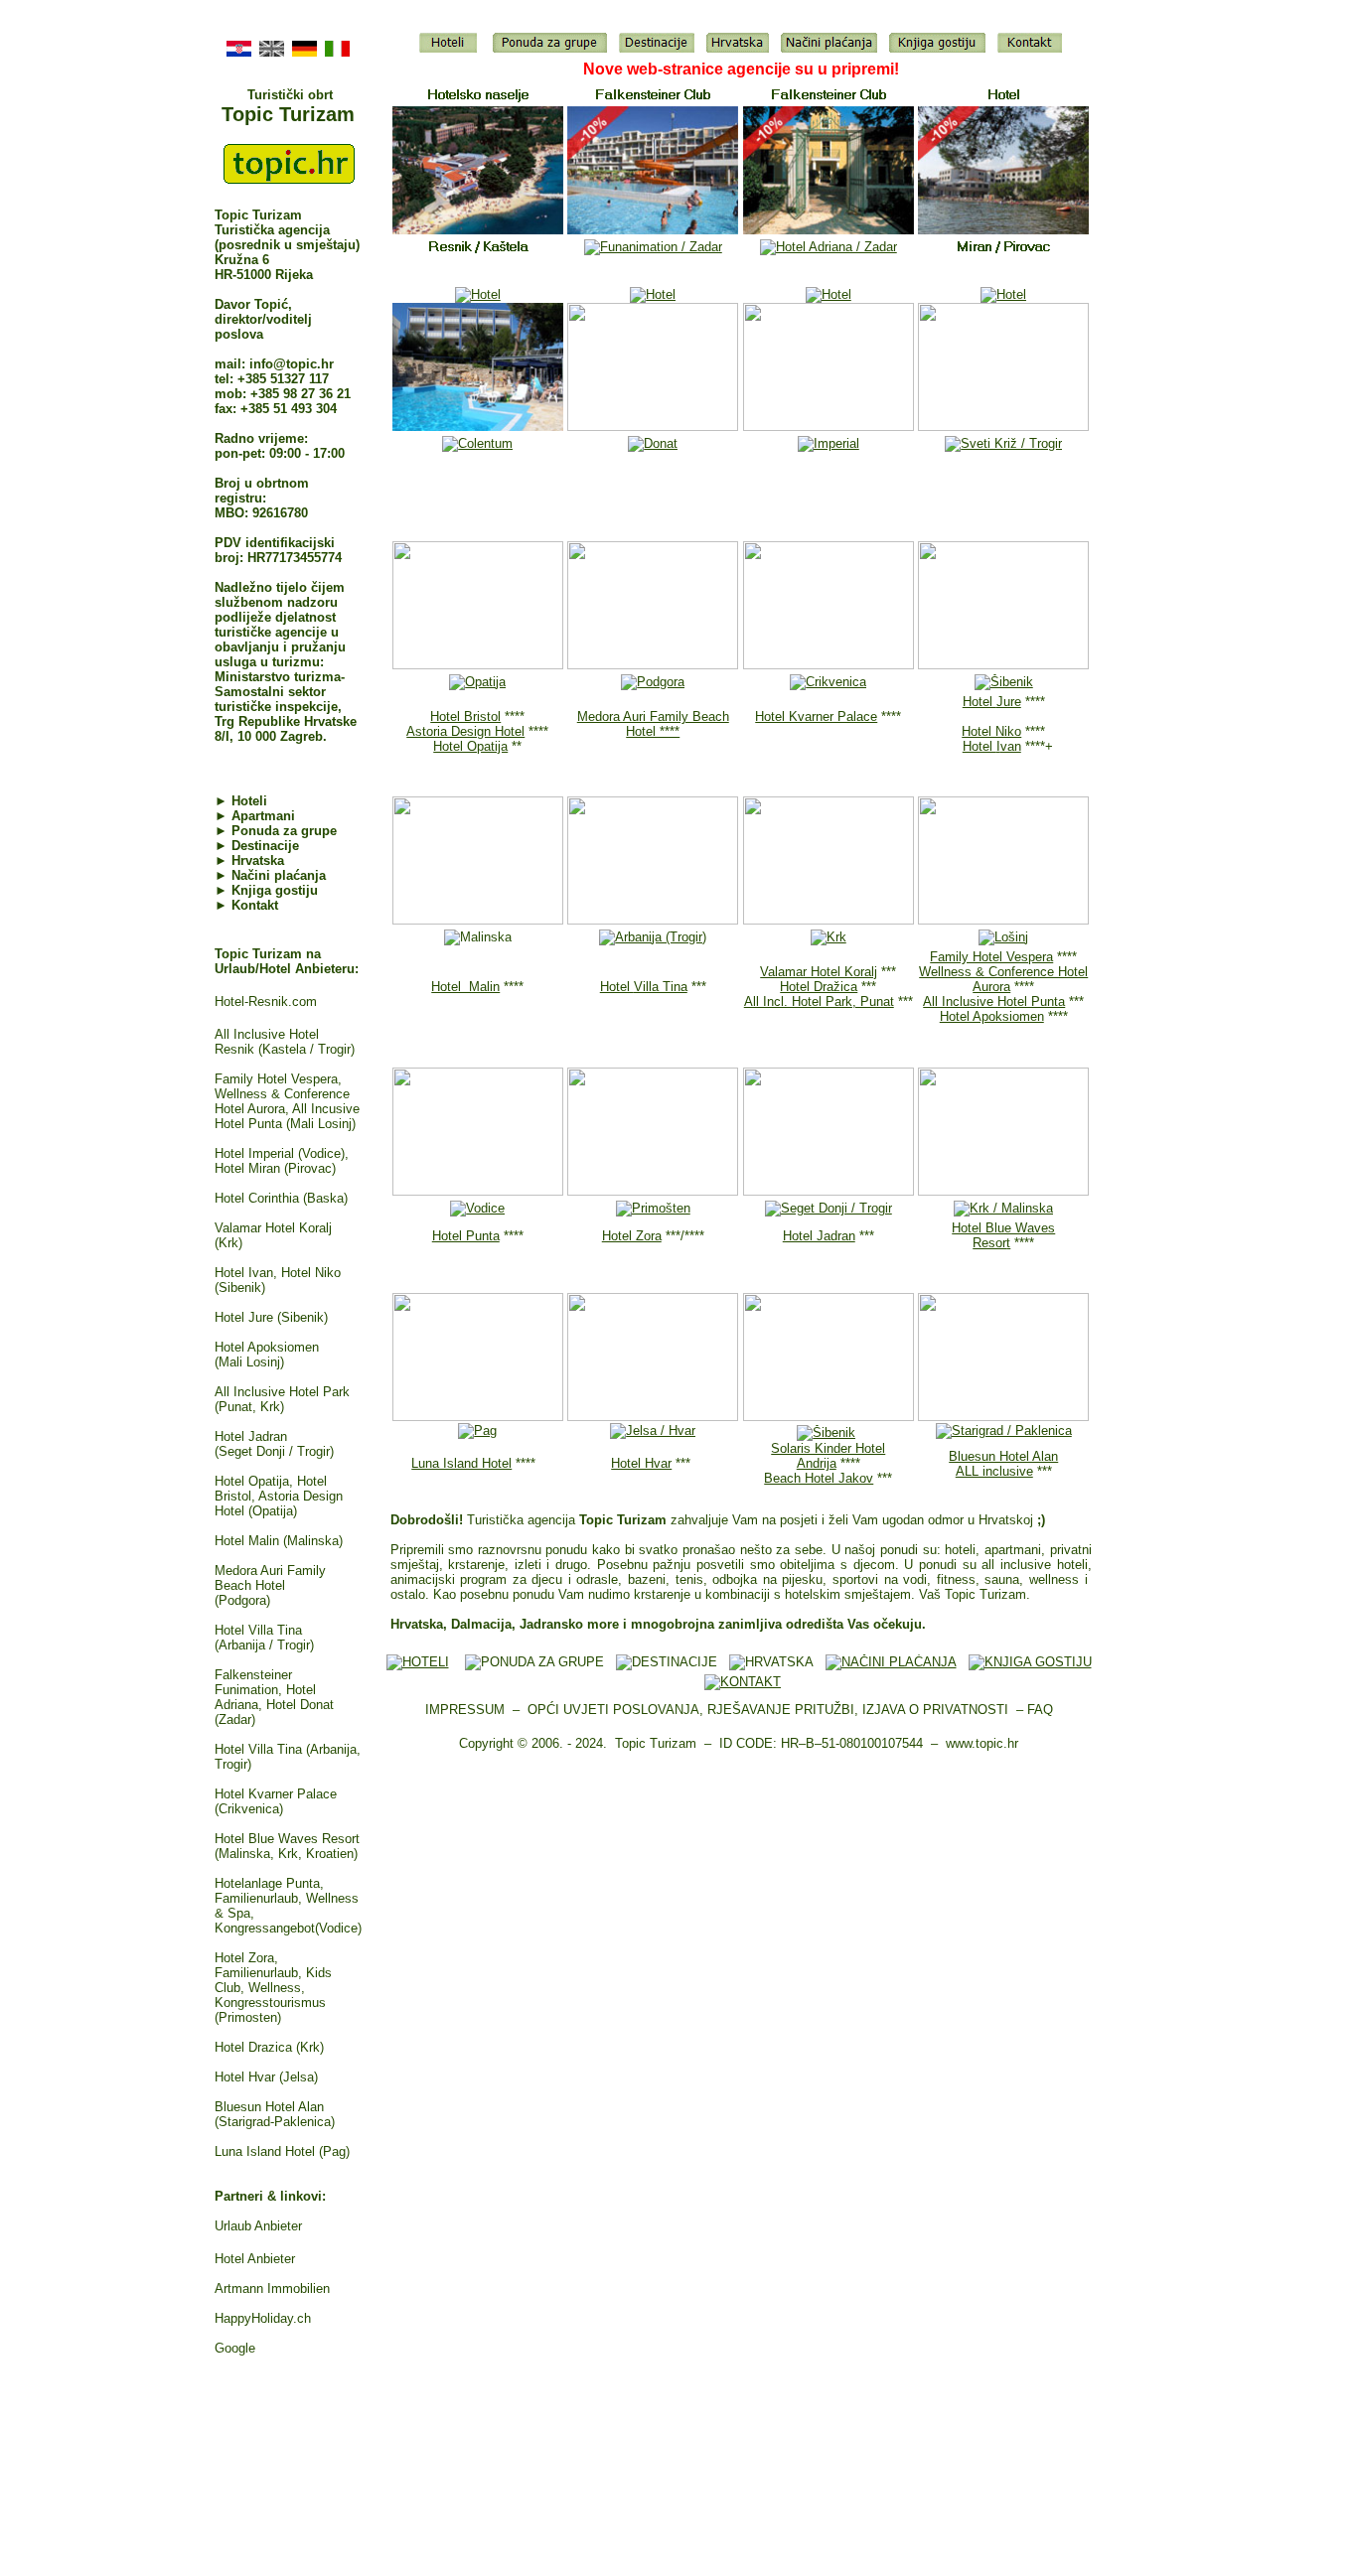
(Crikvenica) (249, 1809)
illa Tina (280, 1630)
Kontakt (255, 905)
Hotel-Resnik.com (266, 1002)
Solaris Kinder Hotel (828, 1448)
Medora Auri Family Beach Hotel (270, 1578)
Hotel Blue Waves (1003, 1228)
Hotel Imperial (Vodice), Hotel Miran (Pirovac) (282, 1161)
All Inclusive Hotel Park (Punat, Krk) (282, 1399)
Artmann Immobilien (272, 2289)
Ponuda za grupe (284, 831)
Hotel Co (261, 1198)
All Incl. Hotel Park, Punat (819, 1002)
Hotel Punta (466, 1236)
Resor (989, 1243)
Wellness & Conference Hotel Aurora (1003, 979)
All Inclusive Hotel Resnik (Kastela (267, 1042)
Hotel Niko (991, 731)
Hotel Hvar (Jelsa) (266, 2077)
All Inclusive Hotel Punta (994, 1002)
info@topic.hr (292, 364)
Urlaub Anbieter (258, 2226)
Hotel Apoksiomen (267, 1347)
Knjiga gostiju (275, 890)
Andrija (817, 1463)
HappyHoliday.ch (263, 2318)
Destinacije (265, 846)
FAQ (1040, 1710)
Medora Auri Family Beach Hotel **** (653, 724)
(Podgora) (242, 1600)
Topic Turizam (288, 114)
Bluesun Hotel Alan (1003, 1456)
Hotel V (236, 1630)
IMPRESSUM (465, 1710)
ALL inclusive (994, 1471)
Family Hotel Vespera (991, 957)
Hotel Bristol (465, 716)
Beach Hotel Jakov (819, 1478)
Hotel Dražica (819, 987)
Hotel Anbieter (255, 2259)
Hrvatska (258, 860)
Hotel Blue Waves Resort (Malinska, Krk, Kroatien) (287, 1846)
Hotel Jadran (251, 1436)
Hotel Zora (632, 1236)
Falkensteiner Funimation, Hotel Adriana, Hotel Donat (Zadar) (274, 1697)
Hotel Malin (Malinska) (279, 1541)
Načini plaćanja (279, 875)
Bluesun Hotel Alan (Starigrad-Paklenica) (275, 2114)
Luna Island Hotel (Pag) (282, 2151)
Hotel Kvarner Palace (276, 1794)
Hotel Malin (465, 987)
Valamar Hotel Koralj (819, 972)
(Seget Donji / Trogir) (274, 1451)
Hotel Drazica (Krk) (269, 2047)
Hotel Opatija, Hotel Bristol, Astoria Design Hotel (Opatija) (279, 1496)
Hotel (992, 702)
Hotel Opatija (470, 746)
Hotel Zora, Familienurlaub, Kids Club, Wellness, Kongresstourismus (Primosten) (273, 1988)
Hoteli (249, 801)
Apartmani (255, 816)
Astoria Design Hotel (465, 731)
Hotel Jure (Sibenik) (271, 1317)
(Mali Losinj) (249, 1362)
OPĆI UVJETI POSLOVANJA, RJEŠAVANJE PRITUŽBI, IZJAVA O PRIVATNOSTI (768, 1710)
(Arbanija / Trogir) (264, 1645)
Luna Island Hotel (461, 1463)
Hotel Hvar (641, 1463)
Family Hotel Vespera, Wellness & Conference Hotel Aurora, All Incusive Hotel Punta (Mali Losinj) (287, 1101)
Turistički (278, 95)
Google (235, 2348)
